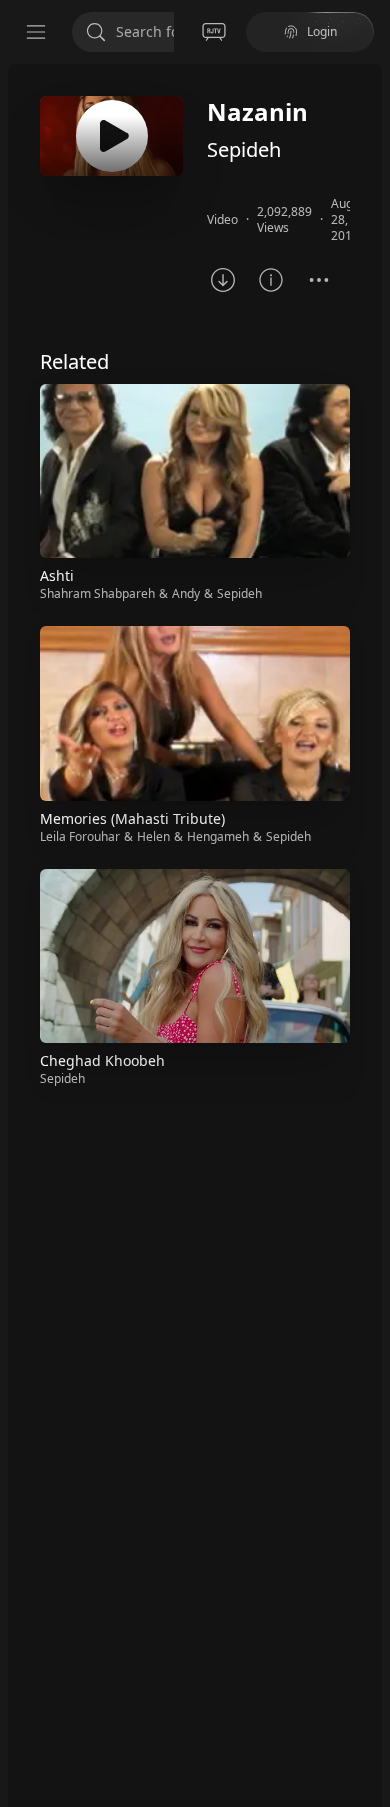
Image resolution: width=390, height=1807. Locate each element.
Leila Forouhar (80, 836)
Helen (153, 836)
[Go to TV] (214, 32)
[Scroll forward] (368, 733)
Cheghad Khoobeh (102, 1060)
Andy (186, 593)
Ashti (57, 575)
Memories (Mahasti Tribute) (132, 818)
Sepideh (244, 149)
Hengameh (218, 836)
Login (322, 31)
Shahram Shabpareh (97, 593)
